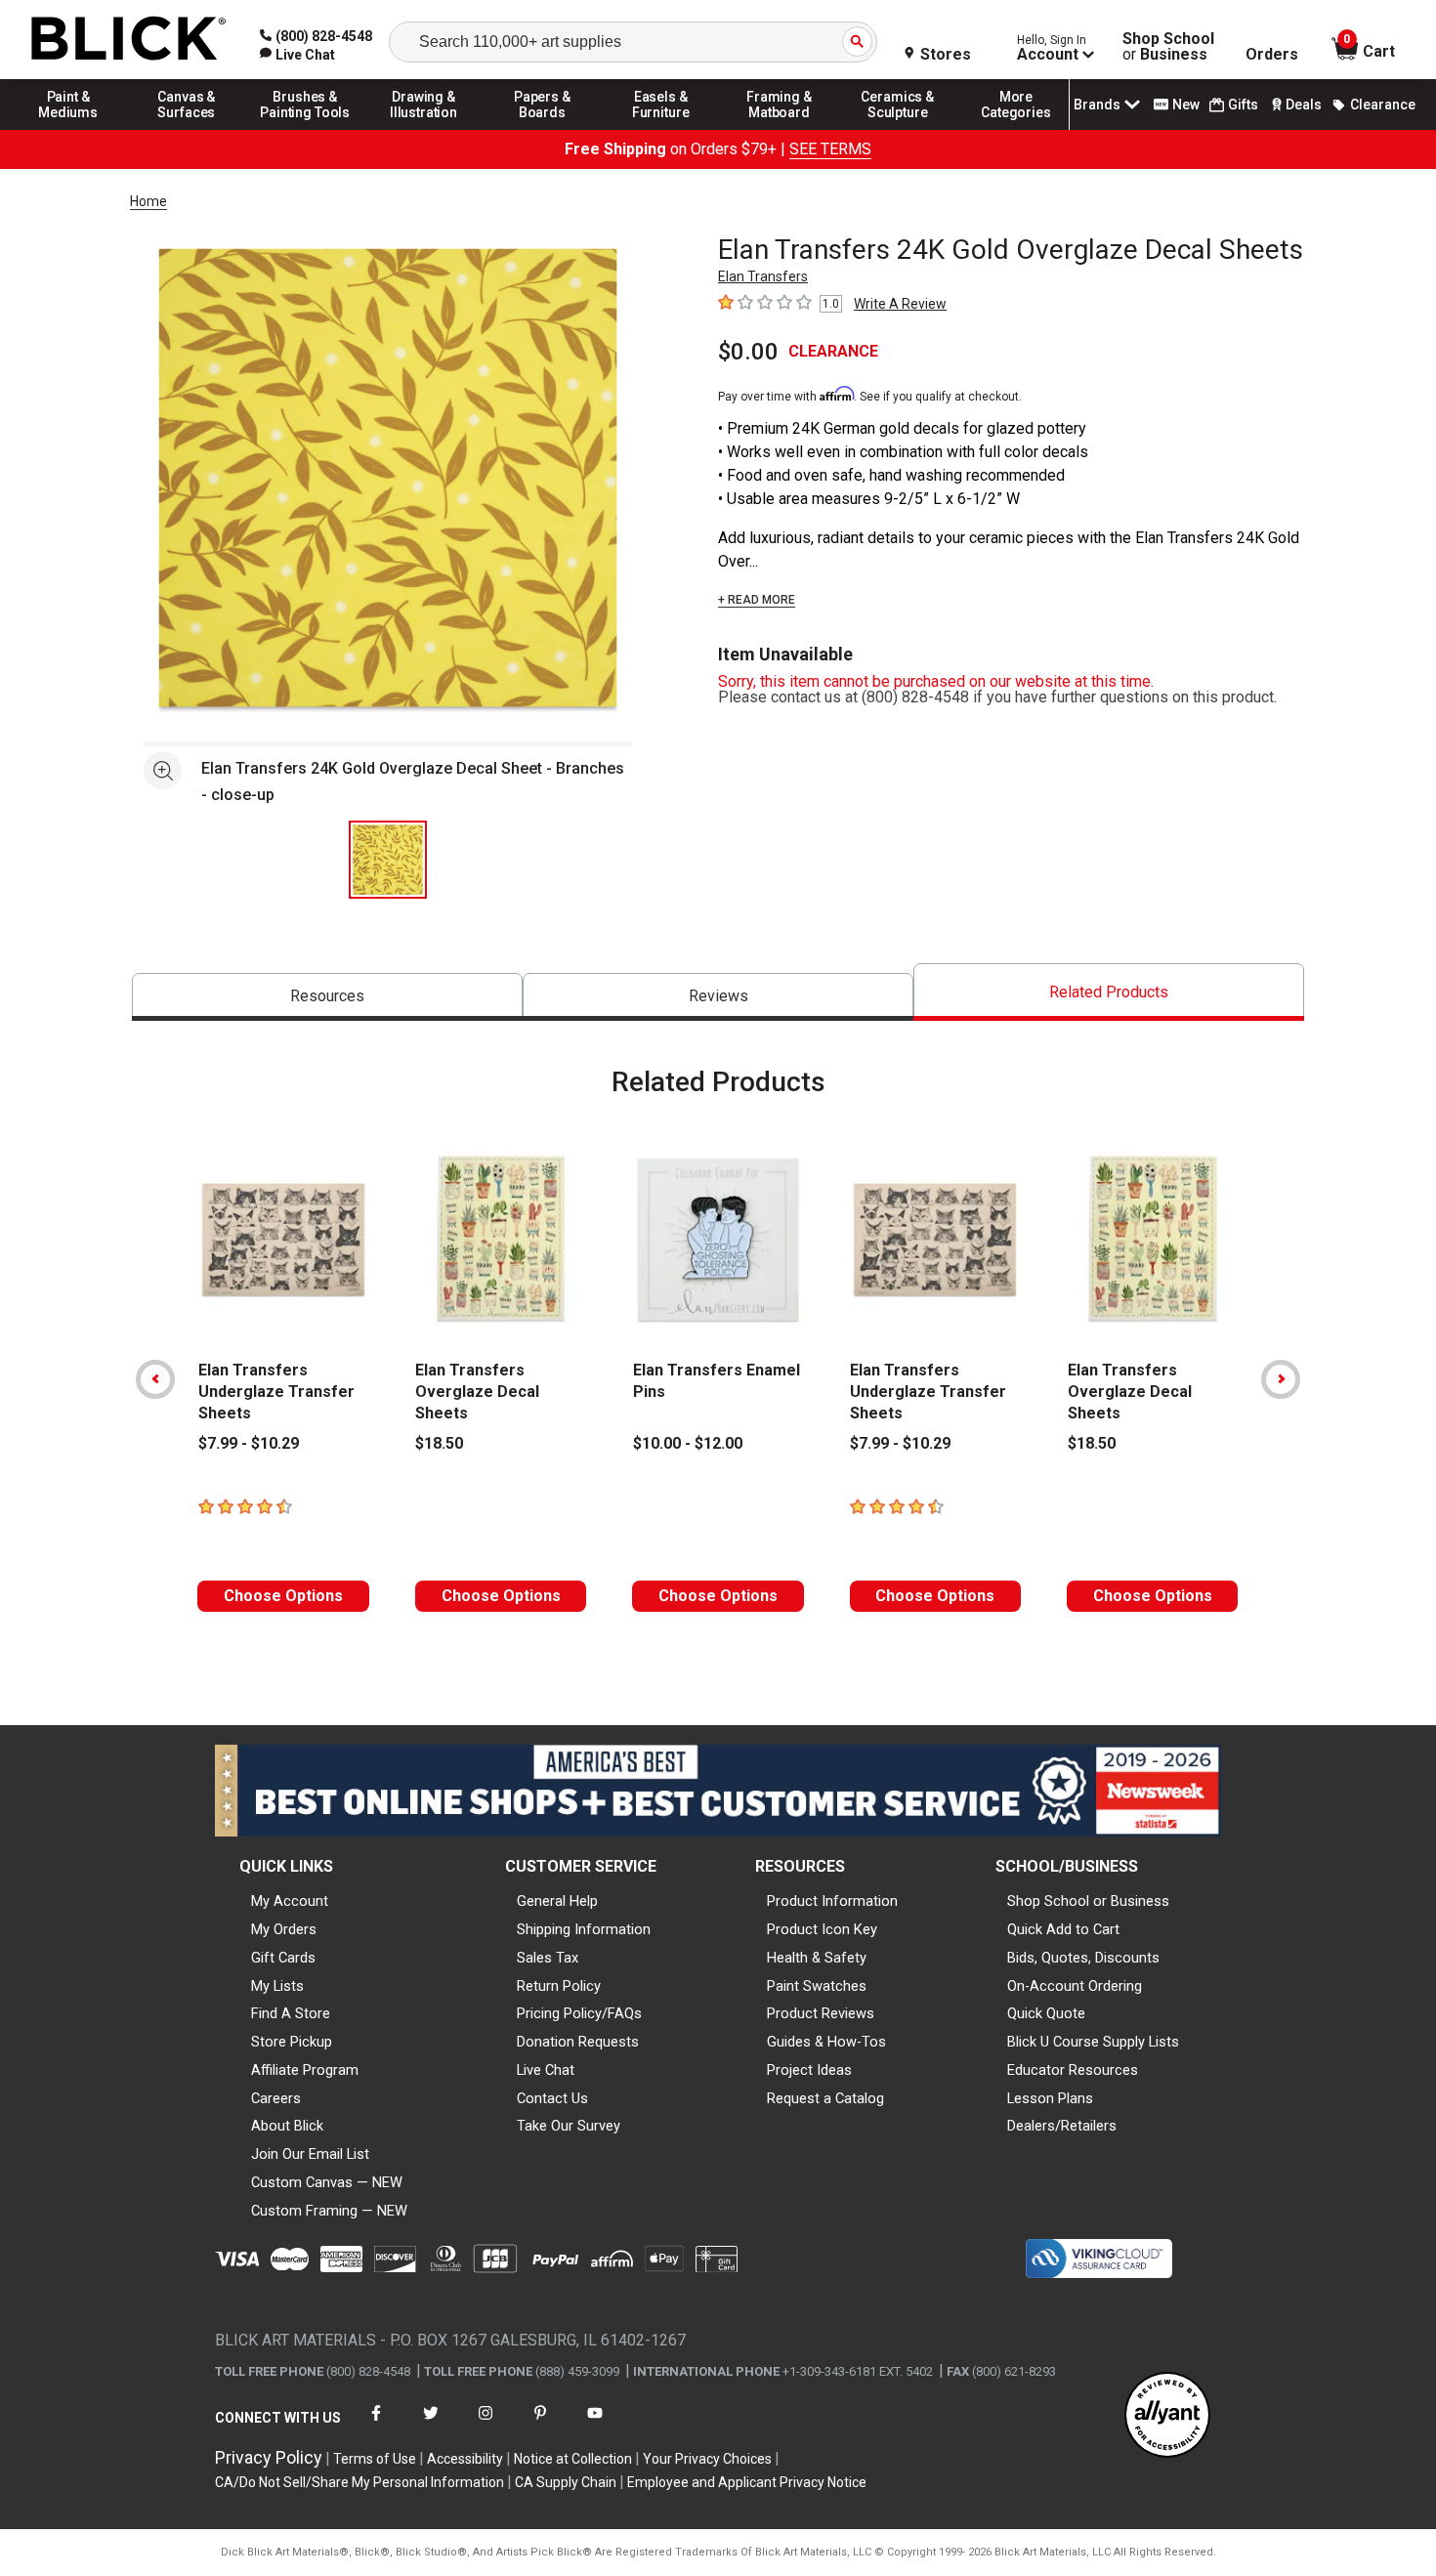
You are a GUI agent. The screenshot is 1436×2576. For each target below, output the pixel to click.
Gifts (1243, 105)
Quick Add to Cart (1063, 1929)
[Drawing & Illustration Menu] (424, 129)
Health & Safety (817, 1958)
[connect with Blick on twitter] (431, 2425)
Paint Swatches (817, 1986)
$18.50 (439, 1443)
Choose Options (283, 1596)
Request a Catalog (825, 2098)
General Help (557, 1901)
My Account (290, 1901)
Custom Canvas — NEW (327, 2182)
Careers (276, 2098)
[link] (297, 55)
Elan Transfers (763, 276)
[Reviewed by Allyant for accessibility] (1167, 2416)
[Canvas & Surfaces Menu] (187, 129)
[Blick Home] (129, 40)
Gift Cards (283, 1958)
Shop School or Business (1088, 1901)
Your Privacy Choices (707, 2459)
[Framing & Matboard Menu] (780, 129)
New (1186, 105)
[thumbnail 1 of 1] (388, 860)
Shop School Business (1168, 47)
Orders (1272, 55)
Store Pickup (292, 2042)
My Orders (284, 1929)
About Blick (287, 2126)
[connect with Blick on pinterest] (540, 2425)
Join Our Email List (310, 2154)
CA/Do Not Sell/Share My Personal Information (359, 2482)
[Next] (1281, 1379)
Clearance (1383, 105)
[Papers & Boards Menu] (542, 129)
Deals (1304, 105)
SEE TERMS (830, 149)
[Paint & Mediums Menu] (68, 129)
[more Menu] (1016, 129)
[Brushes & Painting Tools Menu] (306, 129)
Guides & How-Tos (826, 2042)
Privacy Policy (269, 2457)
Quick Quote (1046, 2013)
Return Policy (559, 1986)
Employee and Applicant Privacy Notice (747, 2482)
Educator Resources (1073, 2070)
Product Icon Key (822, 1929)
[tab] (327, 997)
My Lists (277, 1986)
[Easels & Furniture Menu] (661, 129)
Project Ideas (809, 2070)
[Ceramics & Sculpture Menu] (898, 129)
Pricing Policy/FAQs (579, 2013)
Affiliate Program (305, 2070)
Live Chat (546, 2070)
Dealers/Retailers (1062, 2126)
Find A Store (291, 2013)
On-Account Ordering (1075, 1986)
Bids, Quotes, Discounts (1083, 1958)
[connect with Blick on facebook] (376, 2425)
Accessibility (465, 2459)
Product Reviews (821, 2013)
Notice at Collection (573, 2459)
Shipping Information (584, 1929)
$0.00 (748, 352)
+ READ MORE (757, 600)
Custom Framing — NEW (329, 2211)
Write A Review (900, 304)
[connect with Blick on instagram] (486, 2425)
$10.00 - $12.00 (688, 1443)
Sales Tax (548, 1958)
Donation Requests (578, 2042)
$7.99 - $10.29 (249, 1443)
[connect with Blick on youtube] (595, 2425)
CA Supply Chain (566, 2482)
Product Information (832, 1901)
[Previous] (155, 1379)
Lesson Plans (1050, 2098)
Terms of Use (375, 2459)
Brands (1097, 105)
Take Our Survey (569, 2126)
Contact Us (552, 2098)
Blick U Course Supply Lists (1093, 2042)
